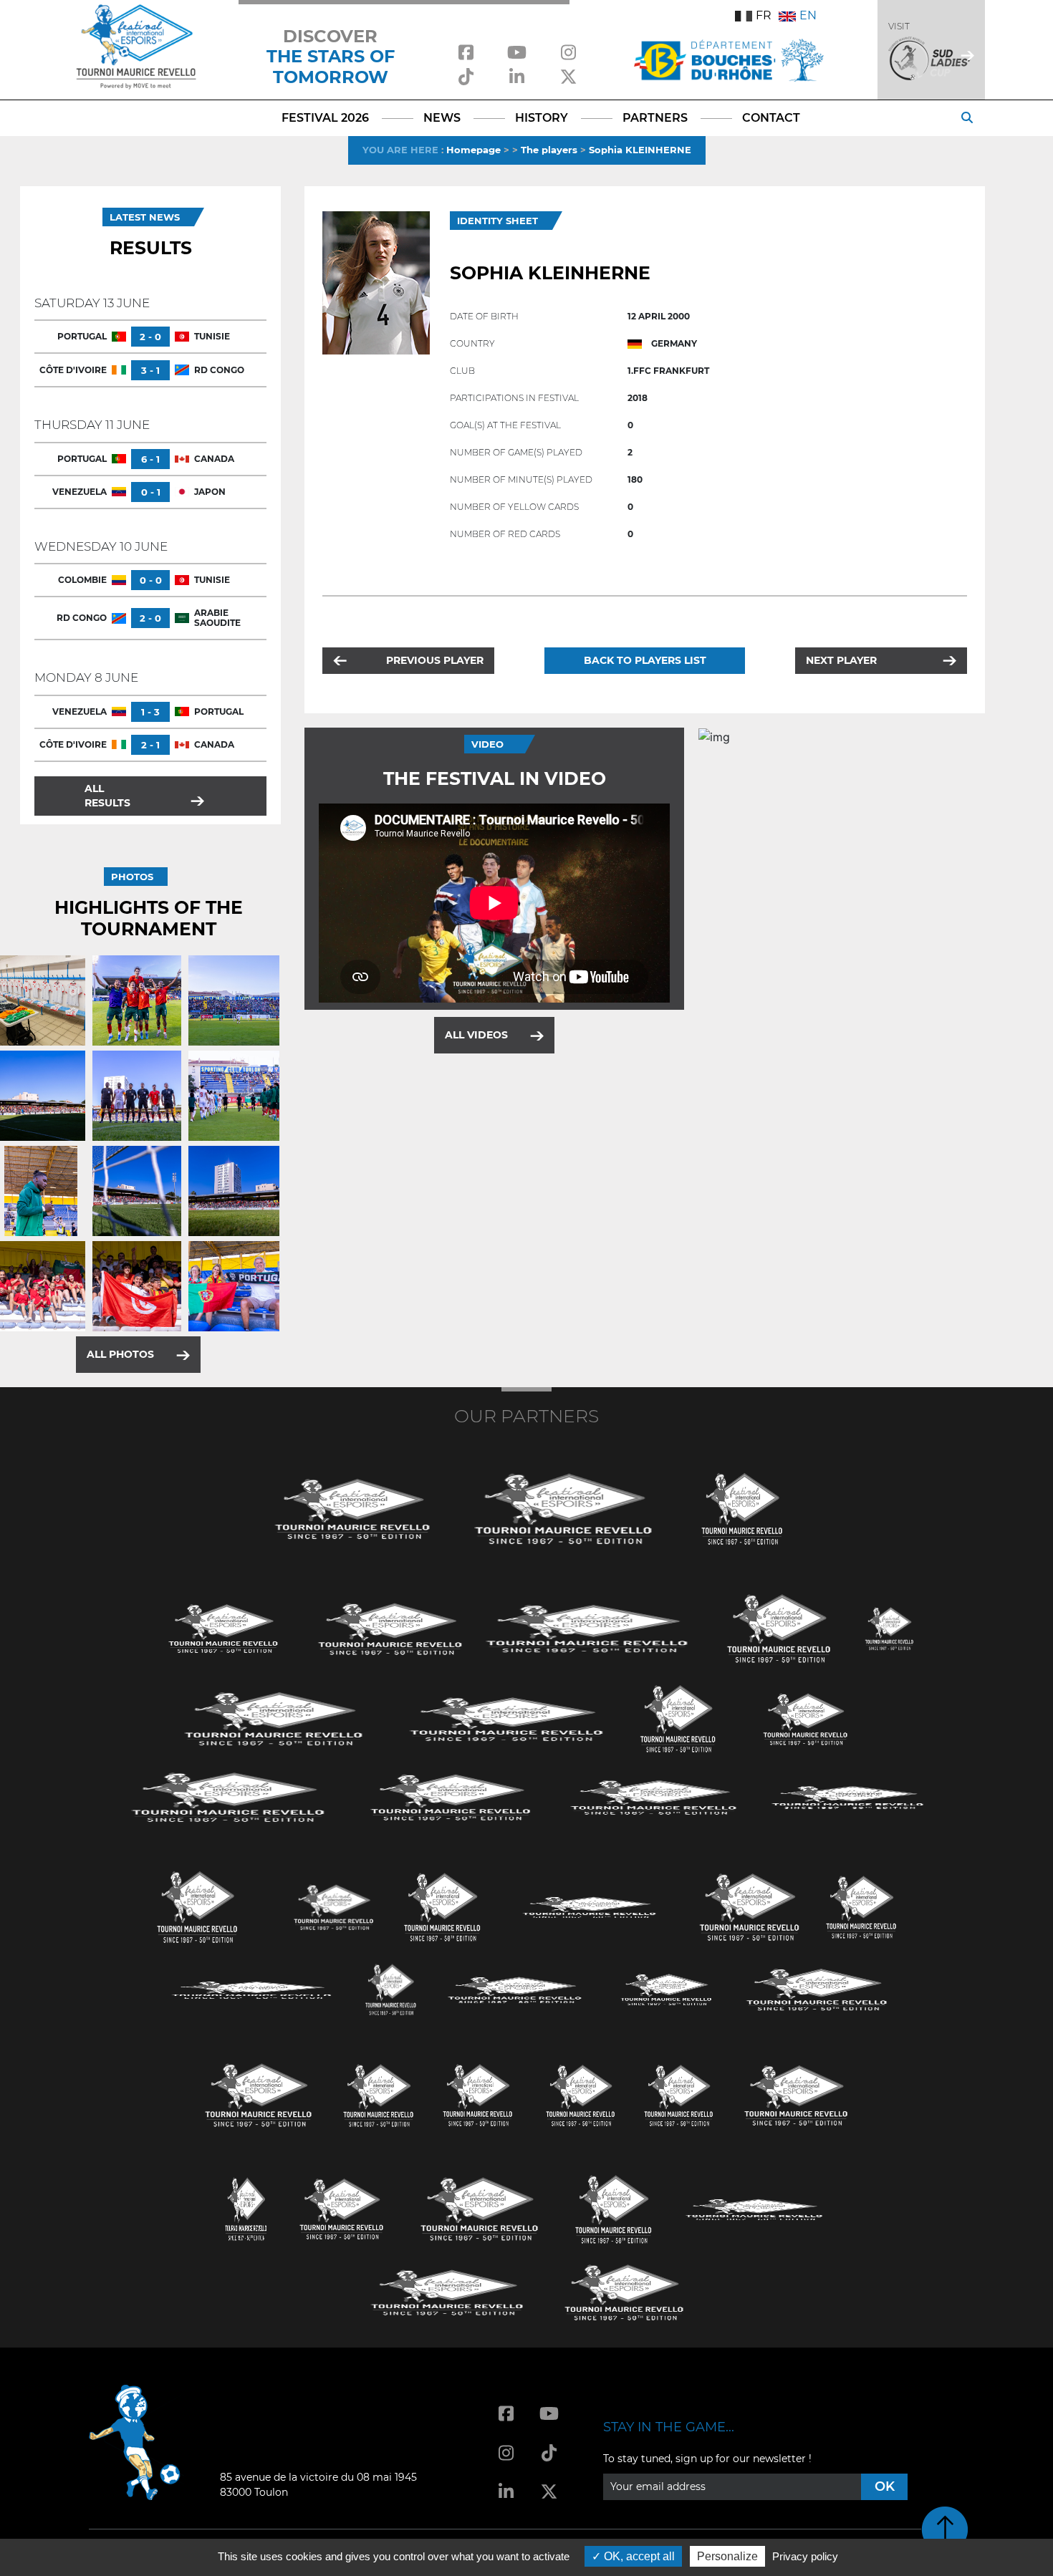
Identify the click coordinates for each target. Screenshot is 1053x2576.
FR (764, 15)
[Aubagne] (223, 1627)
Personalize (727, 2556)
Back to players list (645, 660)
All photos (120, 1354)
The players (549, 150)
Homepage (473, 150)
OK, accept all (638, 2556)
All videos (476, 1035)
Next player (841, 660)
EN (808, 15)
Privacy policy (805, 2556)
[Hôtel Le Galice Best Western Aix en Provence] (259, 2094)
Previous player (435, 660)
